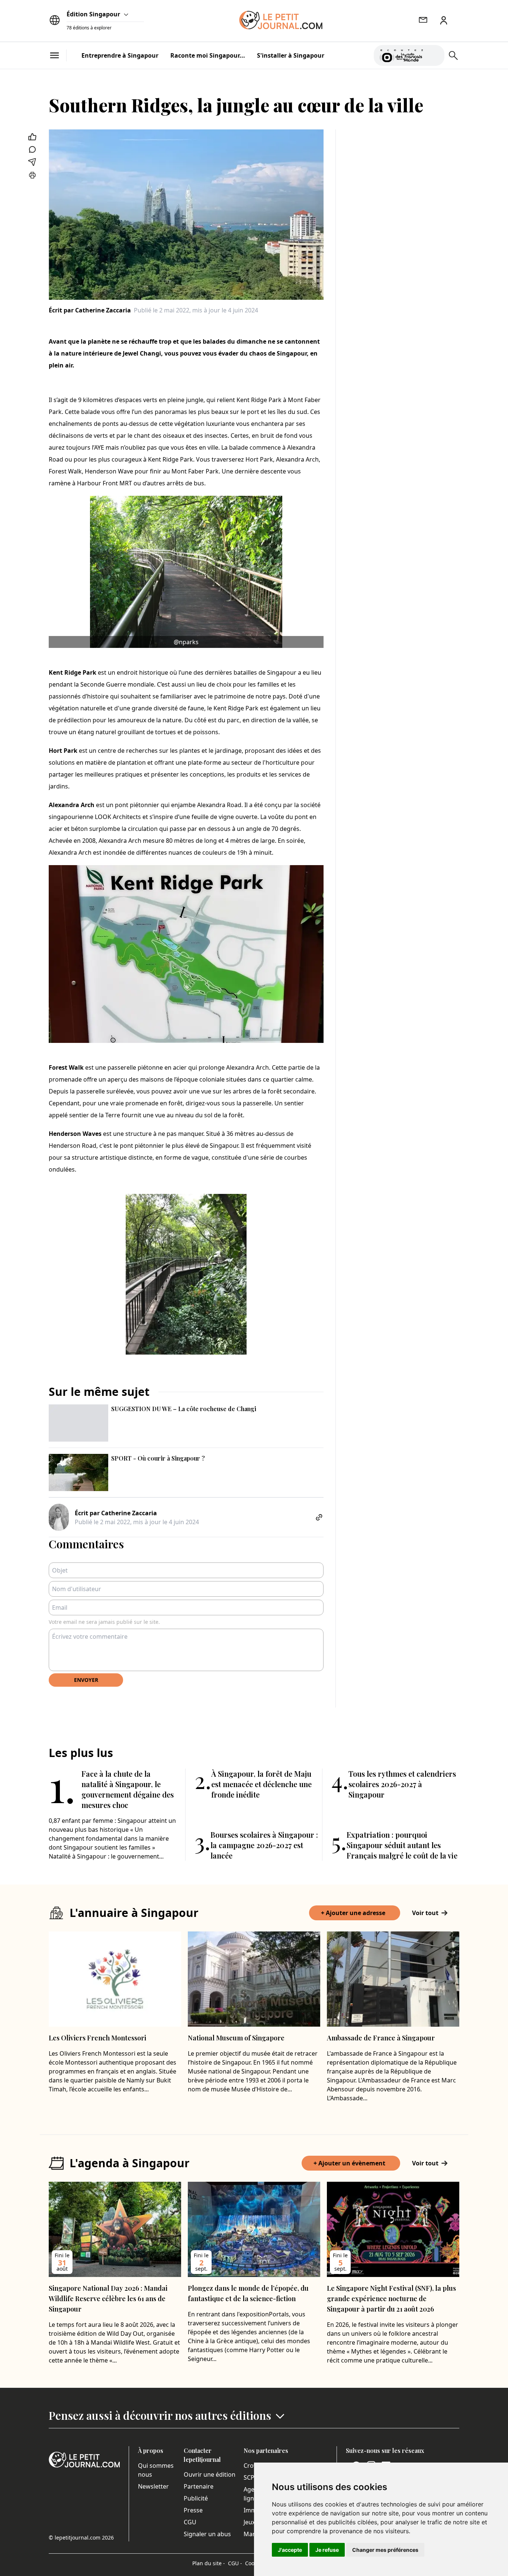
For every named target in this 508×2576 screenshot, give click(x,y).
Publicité (196, 2498)
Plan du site (209, 2563)
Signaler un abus (207, 2534)
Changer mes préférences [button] (385, 2550)
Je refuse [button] (327, 2550)
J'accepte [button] (290, 2550)
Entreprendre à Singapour (120, 55)
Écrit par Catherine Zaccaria (90, 310)
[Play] (434, 55)
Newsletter (153, 2486)
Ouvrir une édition (210, 2474)
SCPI (250, 2477)
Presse (193, 2510)
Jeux (249, 2522)
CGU (190, 2522)
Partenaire (199, 2486)
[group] (434, 54)
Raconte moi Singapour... (208, 55)
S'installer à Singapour (291, 55)
